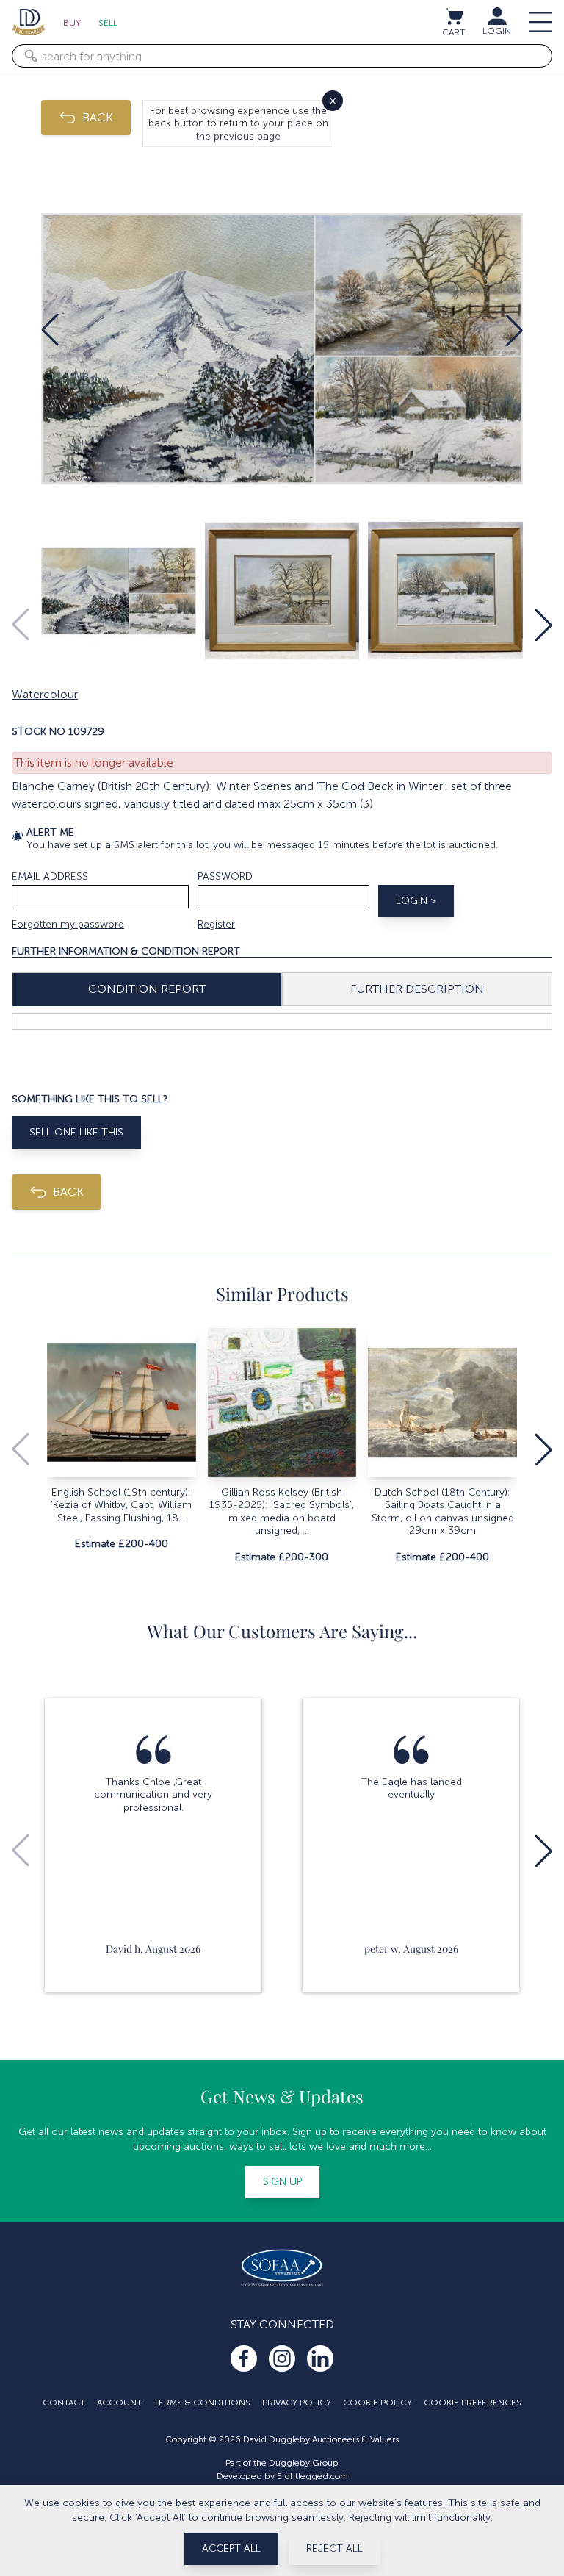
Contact (64, 2403)
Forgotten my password (68, 924)
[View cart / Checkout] (454, 16)
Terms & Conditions (202, 2403)
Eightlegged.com (312, 2476)
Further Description (417, 989)
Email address (50, 876)
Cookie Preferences (473, 2403)
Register (216, 924)
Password (225, 876)
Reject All (335, 2548)
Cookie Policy (377, 2403)
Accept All (231, 2548)
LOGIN (497, 31)
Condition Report (147, 989)
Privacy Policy (297, 2403)
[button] (50, 330)
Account (119, 2403)
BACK (98, 117)
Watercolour (45, 694)
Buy (72, 23)
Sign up (282, 2182)
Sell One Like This (76, 1132)
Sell (108, 23)
